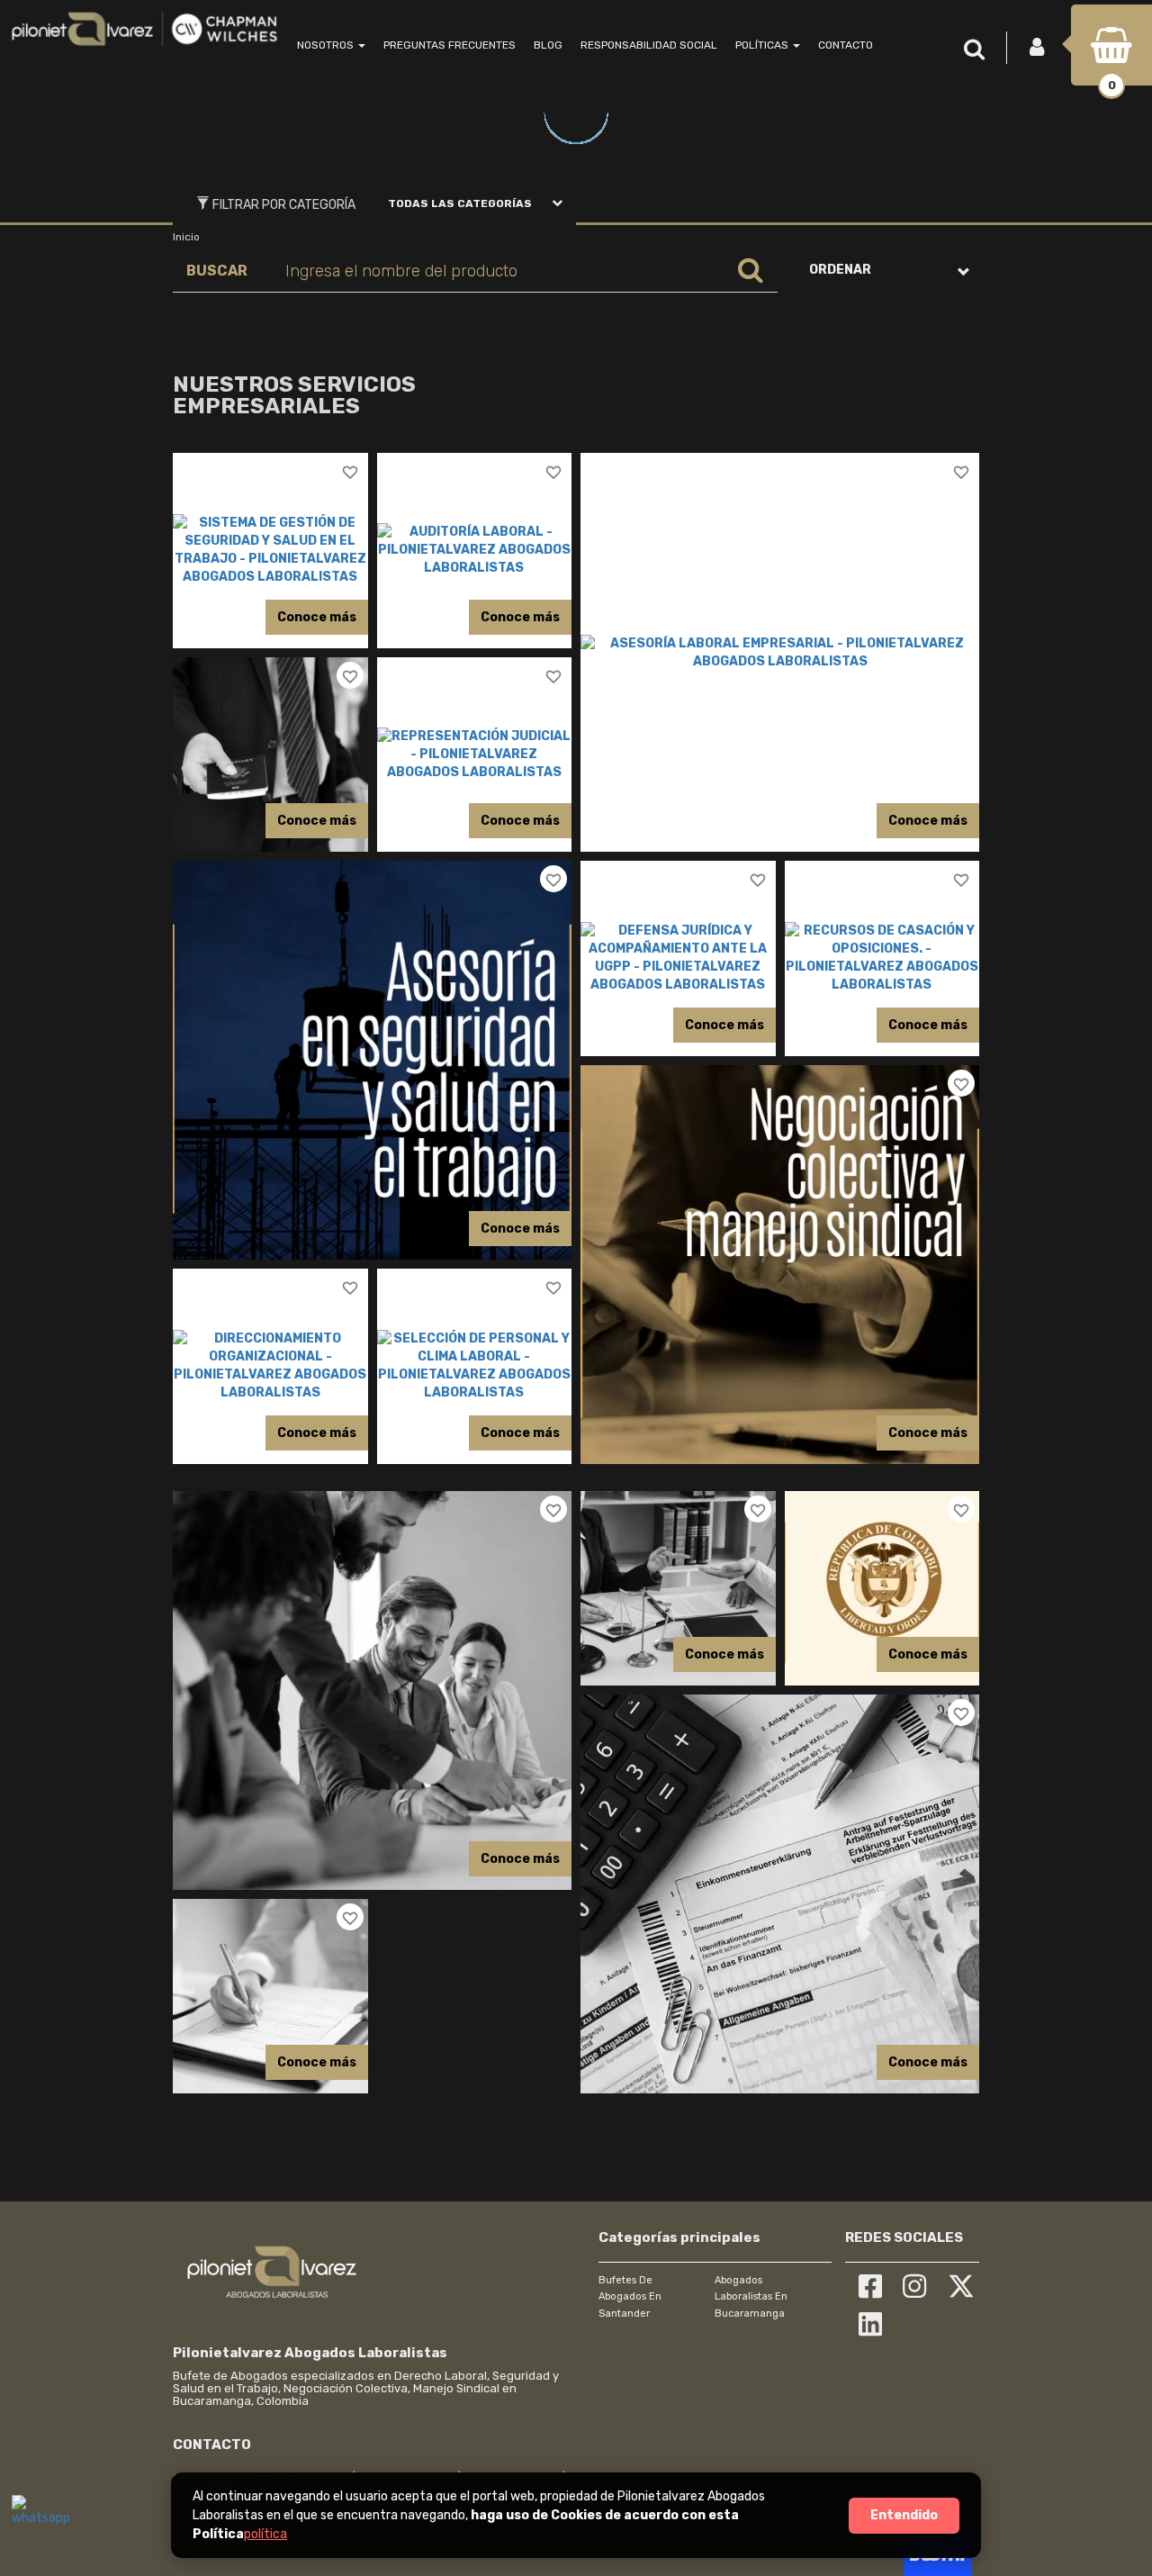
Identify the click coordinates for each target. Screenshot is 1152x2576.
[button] (979, 50)
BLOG (548, 45)
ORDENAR (840, 270)
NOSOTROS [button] (327, 45)
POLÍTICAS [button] (763, 45)
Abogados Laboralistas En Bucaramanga (751, 2297)
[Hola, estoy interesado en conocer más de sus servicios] (39, 2522)
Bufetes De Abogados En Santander (630, 2297)
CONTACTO (846, 45)
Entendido (904, 2515)
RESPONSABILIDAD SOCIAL (649, 45)
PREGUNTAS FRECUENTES (450, 45)
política (265, 2534)
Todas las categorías (460, 203)
